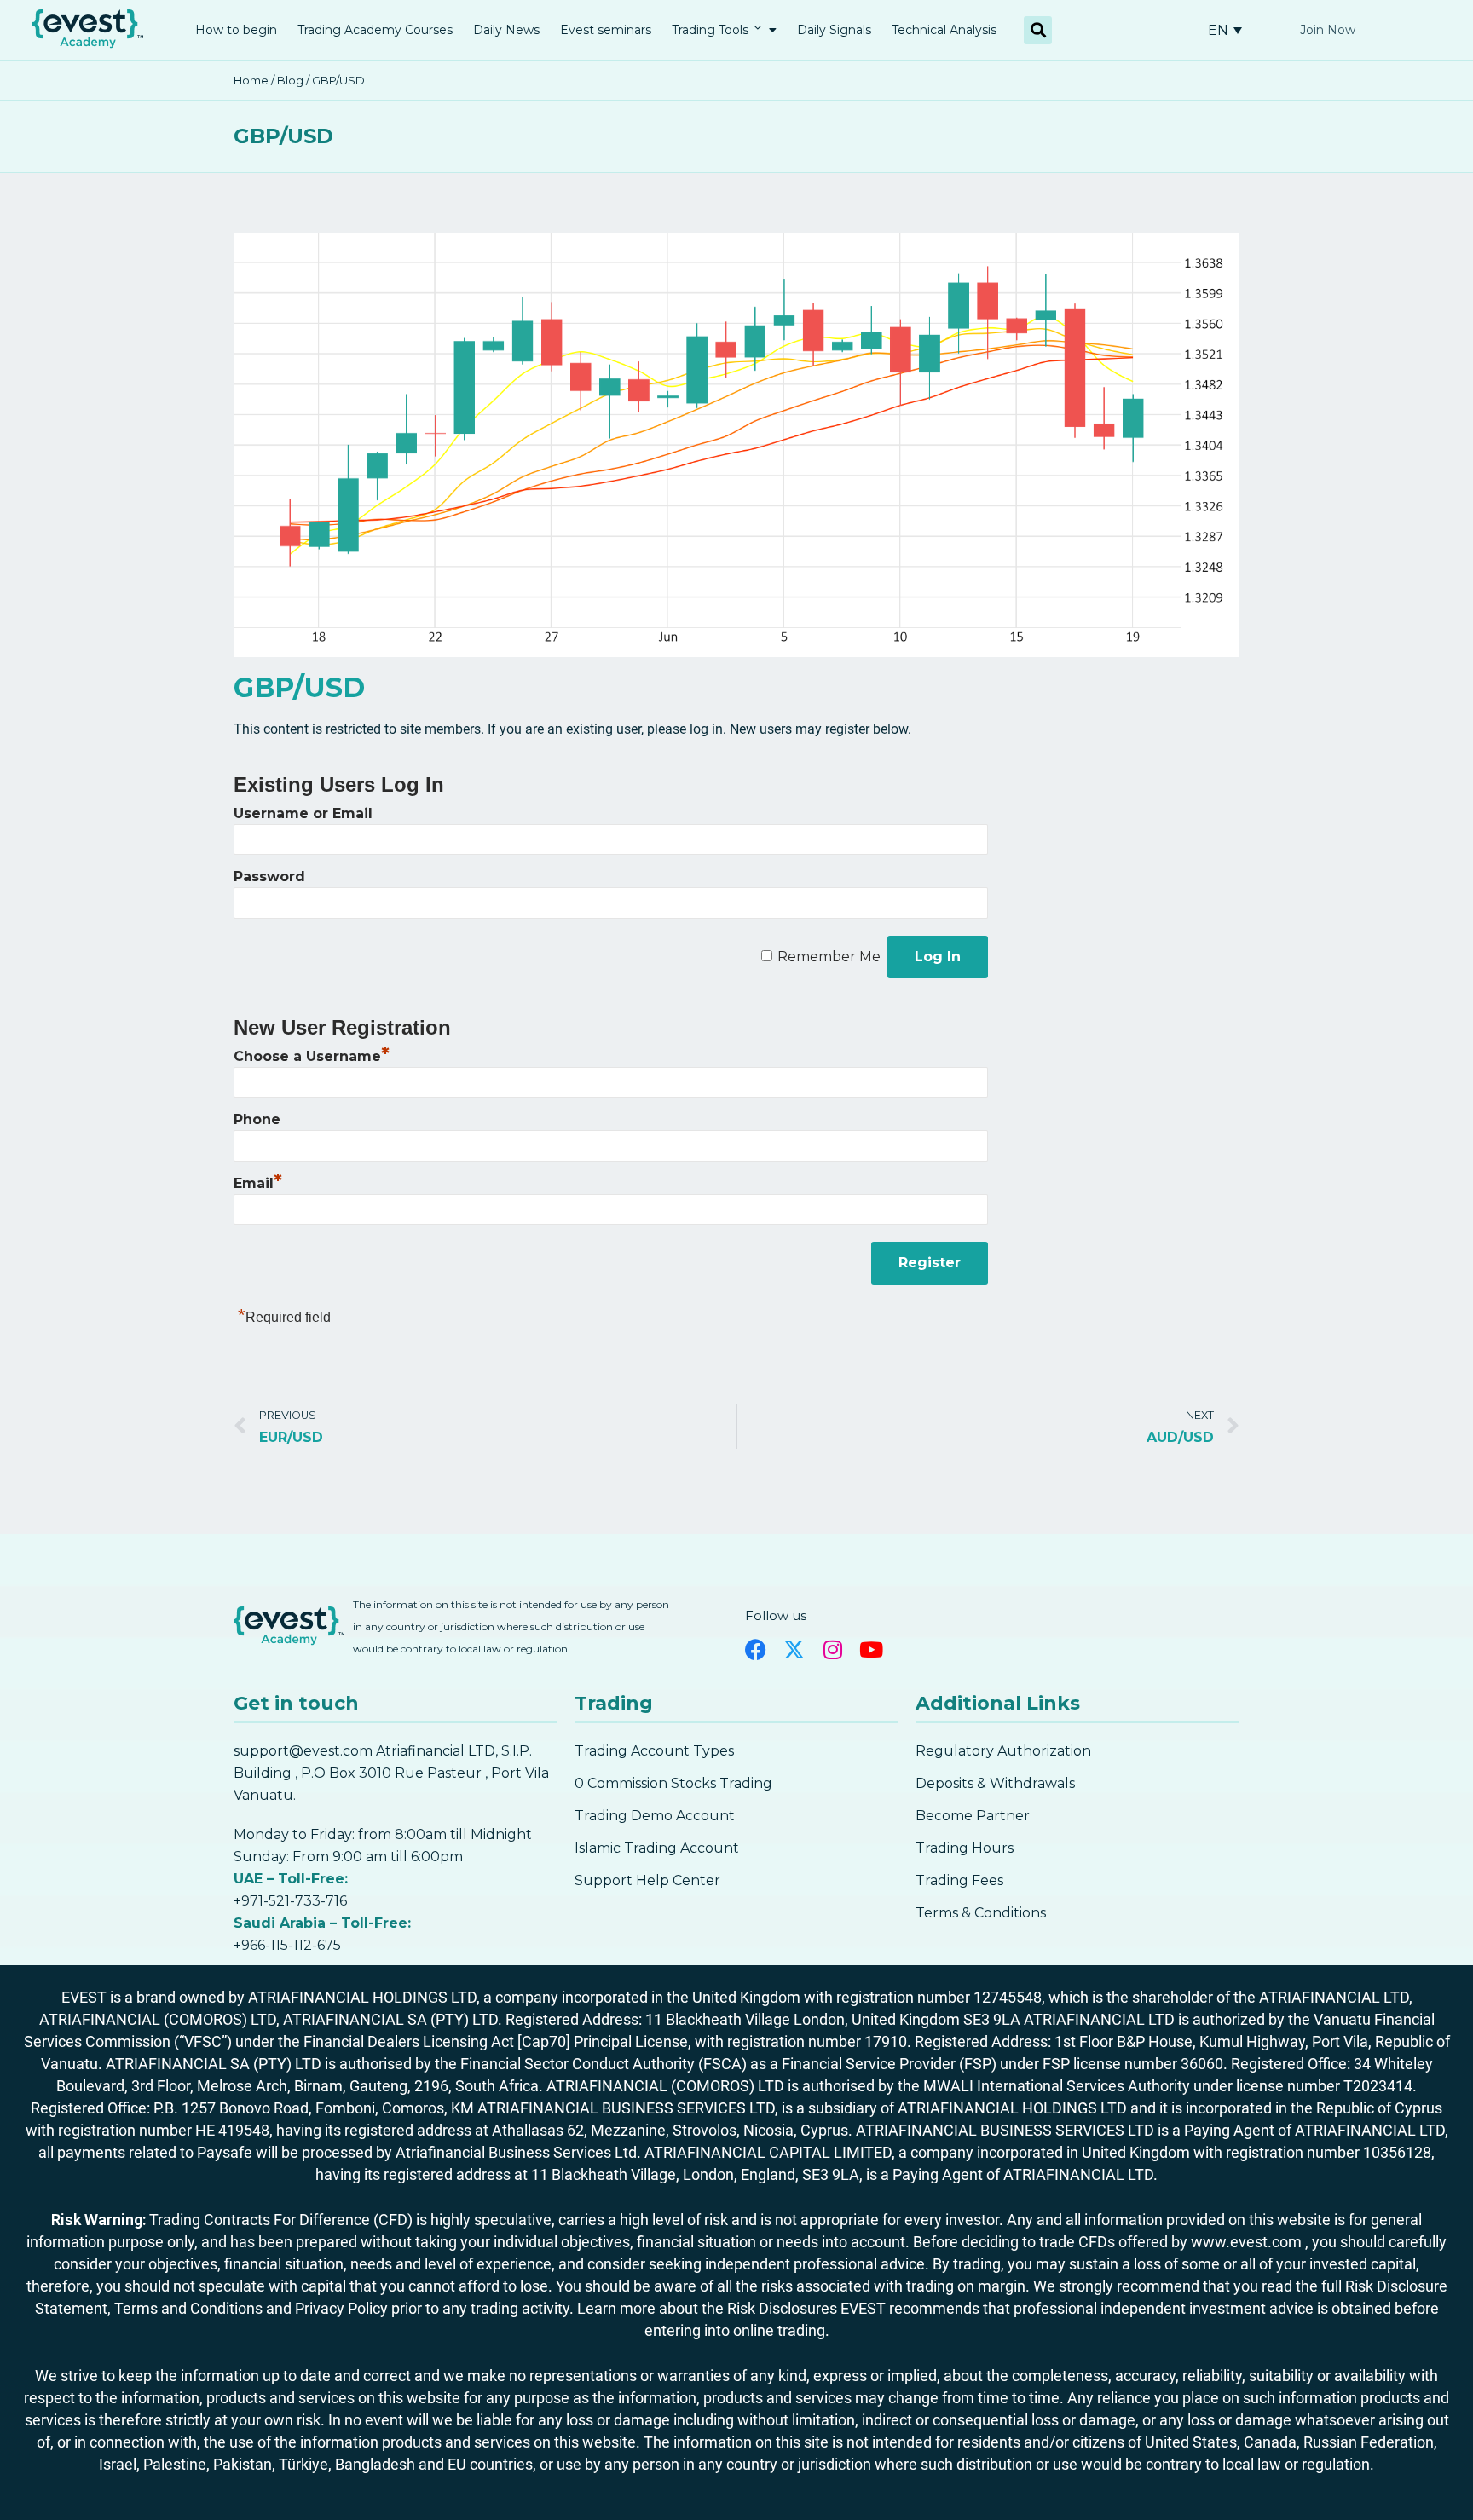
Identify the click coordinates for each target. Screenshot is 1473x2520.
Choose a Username (312, 1056)
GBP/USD (283, 136)
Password (269, 877)
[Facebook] (756, 1649)
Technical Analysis (944, 30)
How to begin (236, 30)
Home (251, 80)
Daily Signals (834, 30)
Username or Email (303, 813)
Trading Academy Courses (375, 30)
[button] (1038, 30)
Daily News (506, 30)
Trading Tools (710, 30)
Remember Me (829, 957)
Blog (290, 80)
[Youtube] (871, 1649)
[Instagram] (832, 1649)
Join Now (1328, 30)
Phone (257, 1119)
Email (258, 1183)
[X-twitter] (794, 1649)
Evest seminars (606, 30)
